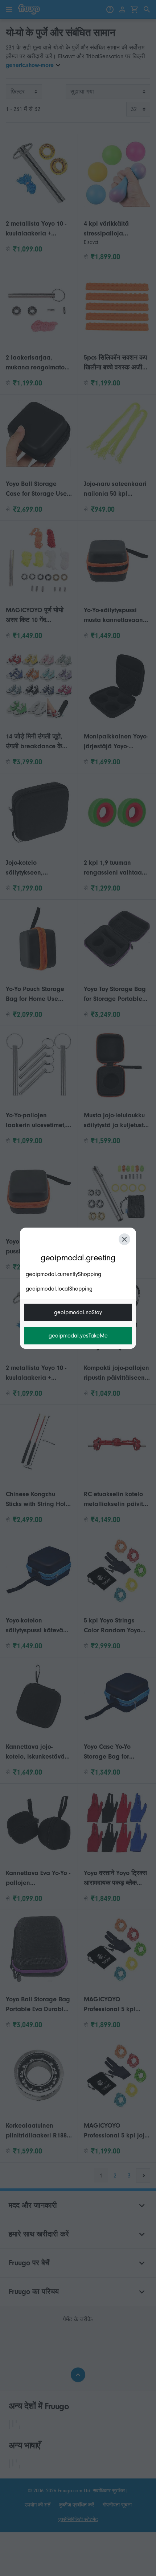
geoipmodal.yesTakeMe (78, 1336)
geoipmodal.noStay (78, 1312)
